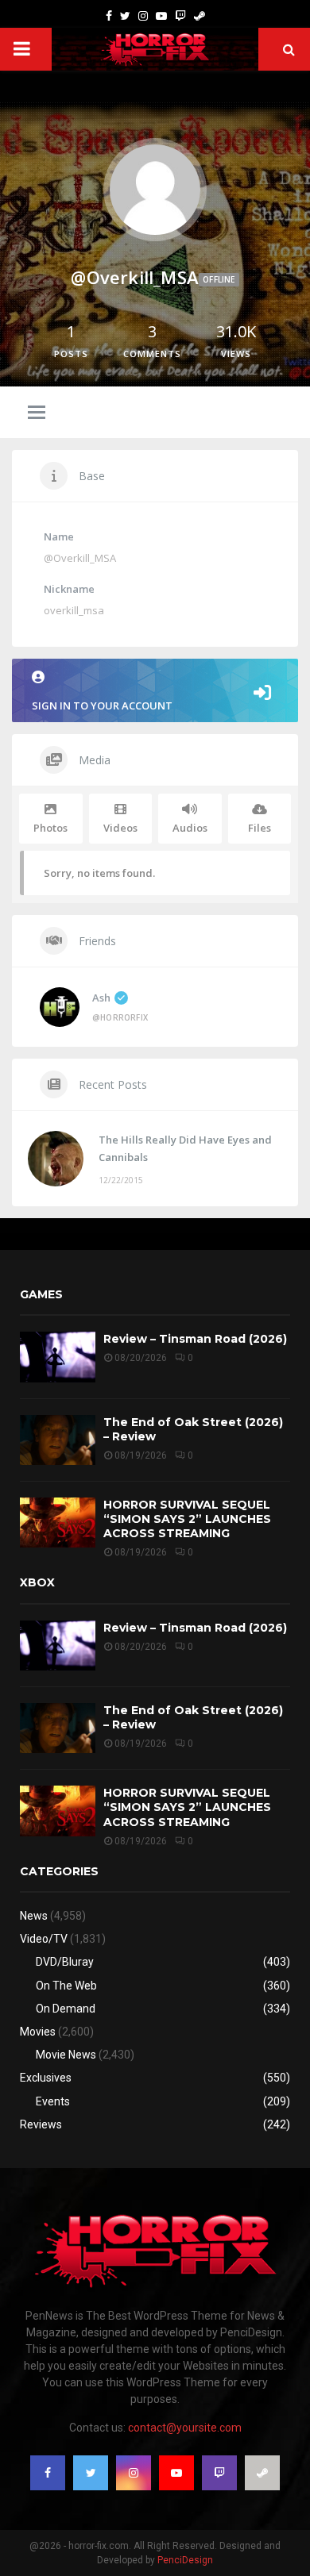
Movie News (66, 2055)
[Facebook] (109, 16)
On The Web (66, 1986)
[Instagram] (143, 16)
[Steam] (200, 16)
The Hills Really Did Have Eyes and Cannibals (185, 1148)
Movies (38, 2032)
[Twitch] (180, 16)
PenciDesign (185, 2560)
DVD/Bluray (65, 1962)
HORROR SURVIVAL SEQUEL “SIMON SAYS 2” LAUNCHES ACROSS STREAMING (187, 1519)
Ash (101, 998)
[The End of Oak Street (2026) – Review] (58, 1440)
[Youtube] (161, 16)
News (34, 1916)
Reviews (41, 2124)
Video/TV (44, 1939)
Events (53, 2101)
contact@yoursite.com (185, 2428)
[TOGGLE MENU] (37, 413)
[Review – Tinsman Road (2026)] (58, 1357)
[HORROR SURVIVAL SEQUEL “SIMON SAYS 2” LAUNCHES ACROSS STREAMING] (58, 1523)
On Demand (66, 2009)
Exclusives (46, 2078)
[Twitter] (125, 16)
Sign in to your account (102, 706)
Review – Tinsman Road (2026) (195, 1339)
